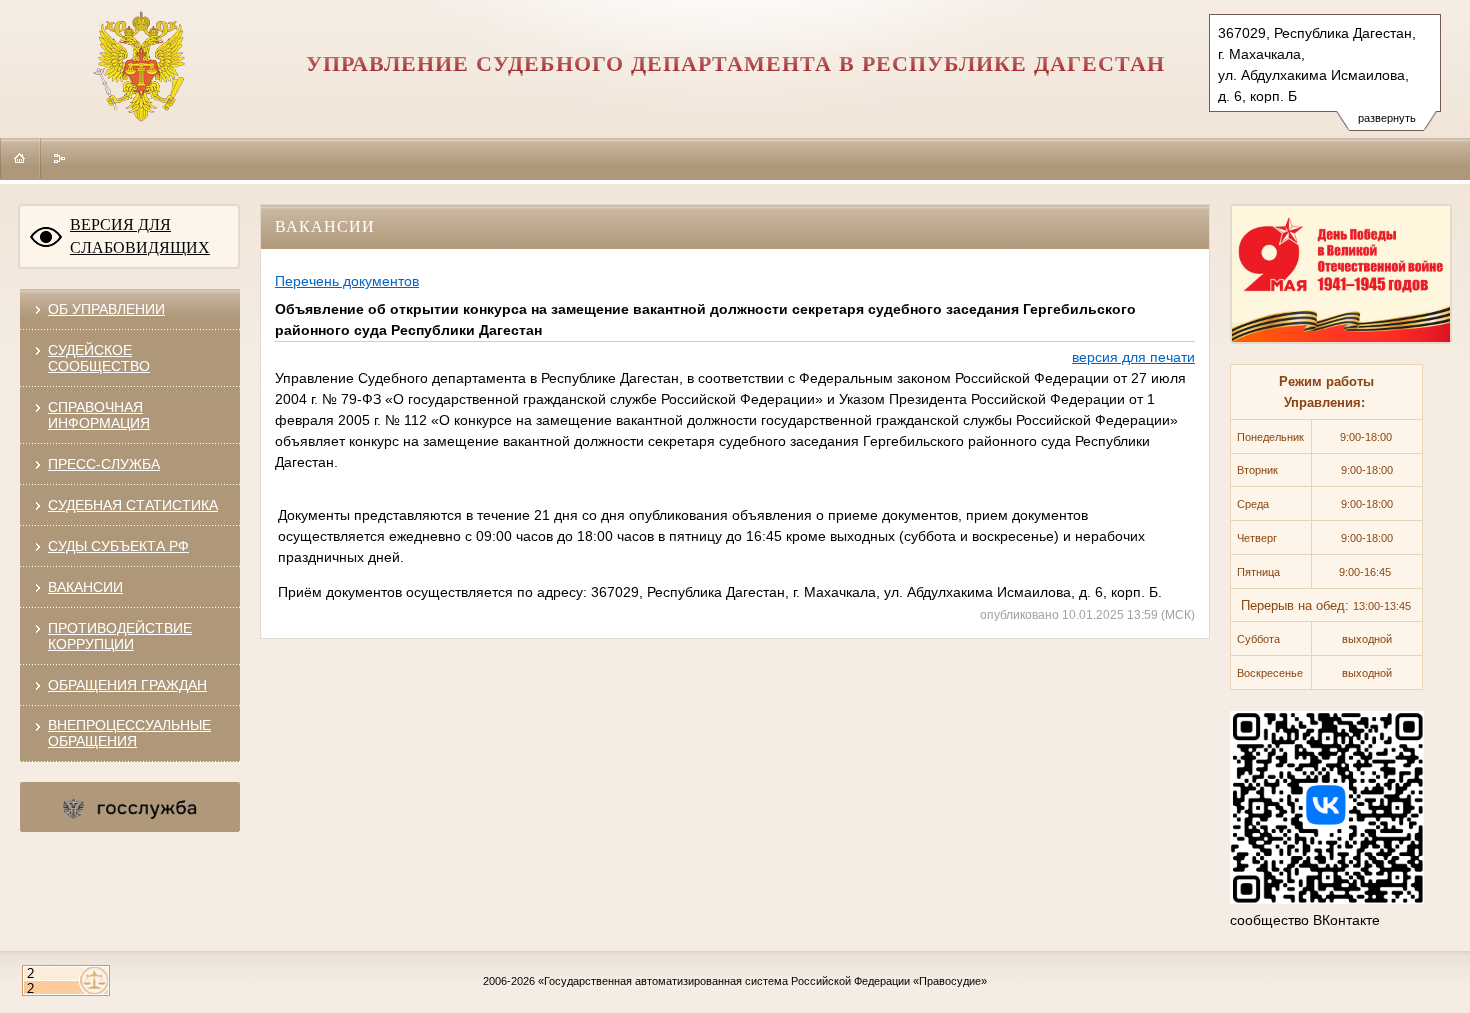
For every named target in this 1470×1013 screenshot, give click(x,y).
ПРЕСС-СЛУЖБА (104, 464)
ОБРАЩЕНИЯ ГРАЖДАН (127, 685)
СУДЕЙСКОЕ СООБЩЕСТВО (99, 358)
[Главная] (20, 158)
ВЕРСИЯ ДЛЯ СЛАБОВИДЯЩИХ (140, 236)
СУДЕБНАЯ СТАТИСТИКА (133, 505)
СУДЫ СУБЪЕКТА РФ (118, 546)
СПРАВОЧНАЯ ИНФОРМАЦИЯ (99, 415)
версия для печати (1133, 357)
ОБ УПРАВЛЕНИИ (106, 309)
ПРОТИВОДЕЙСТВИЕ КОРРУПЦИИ (120, 636)
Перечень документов (347, 281)
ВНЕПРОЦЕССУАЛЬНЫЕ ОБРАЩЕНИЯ (129, 733)
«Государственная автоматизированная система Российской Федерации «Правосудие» (762, 981)
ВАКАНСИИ (85, 587)
